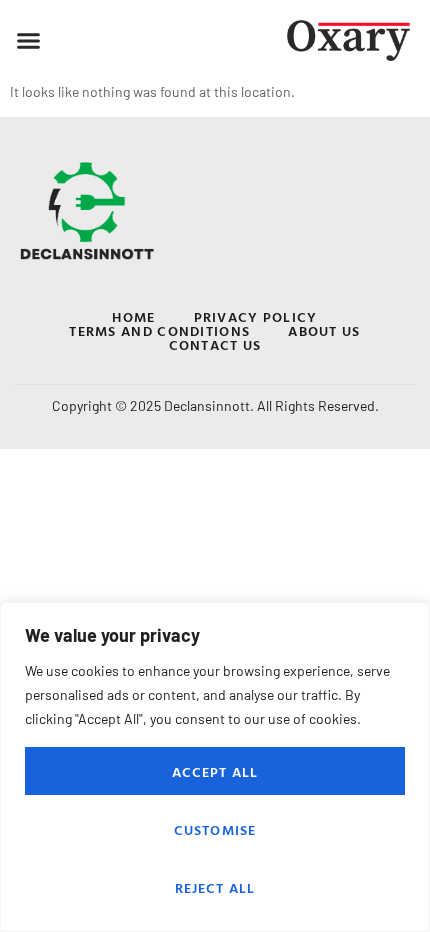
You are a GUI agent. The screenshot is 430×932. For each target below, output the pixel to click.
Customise (215, 829)
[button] (29, 41)
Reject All (215, 887)
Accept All (215, 771)
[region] (215, 767)
